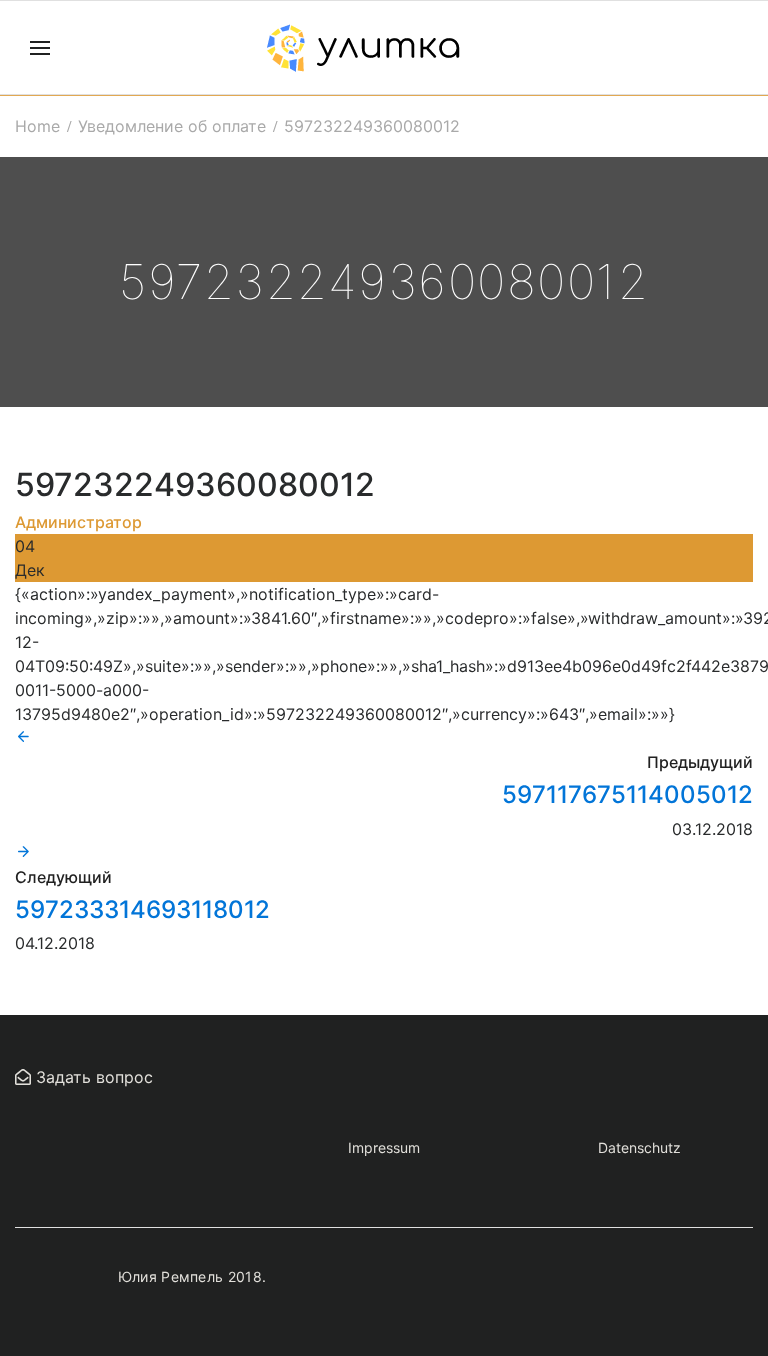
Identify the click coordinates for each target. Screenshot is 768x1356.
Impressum (384, 1147)
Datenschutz (639, 1147)
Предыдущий (700, 762)
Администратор (78, 522)
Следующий (63, 877)
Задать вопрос (92, 1077)
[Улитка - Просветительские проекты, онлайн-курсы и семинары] (363, 48)
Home (37, 126)
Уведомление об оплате (172, 126)
